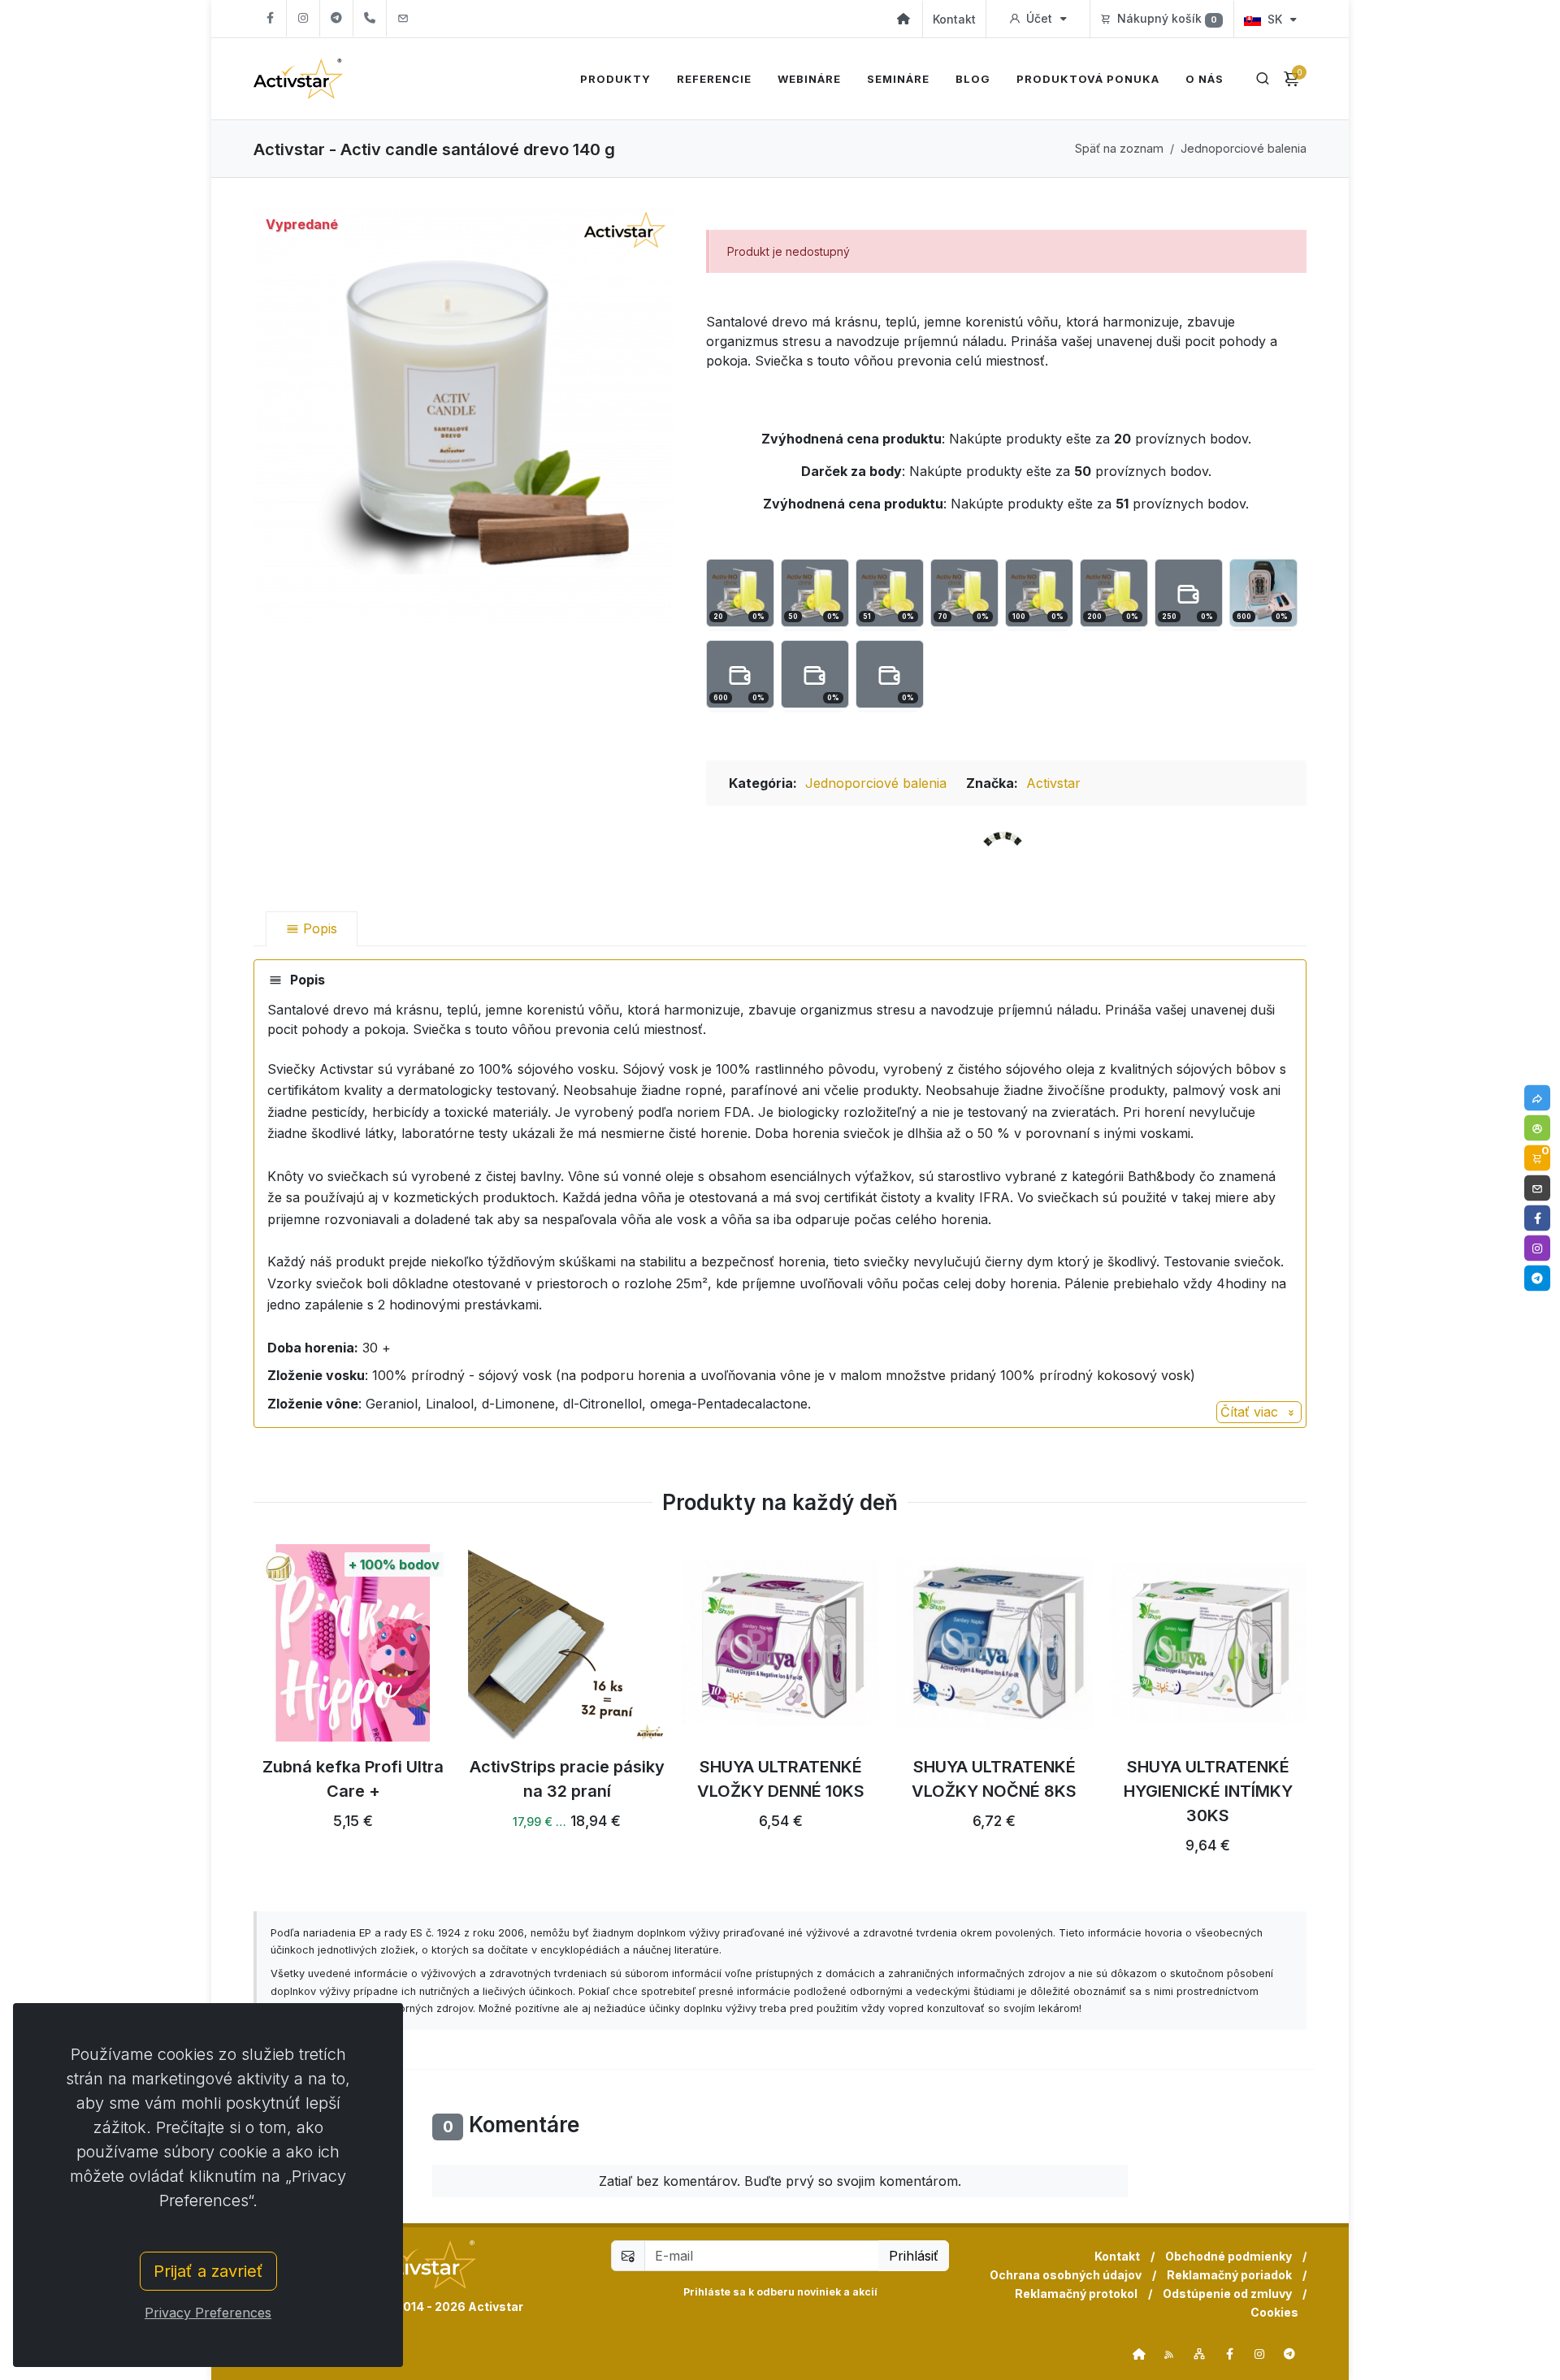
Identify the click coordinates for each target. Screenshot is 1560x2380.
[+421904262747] (370, 18)
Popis (318, 928)
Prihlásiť (914, 2256)
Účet (1039, 18)
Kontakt (954, 19)
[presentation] (239, 1708)
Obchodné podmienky (1228, 2256)
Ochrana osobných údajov (1066, 2275)
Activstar (1053, 783)
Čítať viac (1251, 1412)
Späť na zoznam (1119, 148)
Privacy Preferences (208, 2313)
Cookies (1274, 2312)
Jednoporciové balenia (1244, 148)
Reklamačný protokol (1076, 2293)
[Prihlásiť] (1537, 1128)
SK (1275, 19)
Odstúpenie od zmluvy (1227, 2293)
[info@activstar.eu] (403, 18)
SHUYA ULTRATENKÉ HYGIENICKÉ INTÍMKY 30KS (1208, 1791)
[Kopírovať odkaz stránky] (1537, 1098)
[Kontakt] (1537, 1188)
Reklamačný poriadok (1229, 2275)
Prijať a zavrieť (208, 2271)
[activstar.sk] (1139, 2354)
